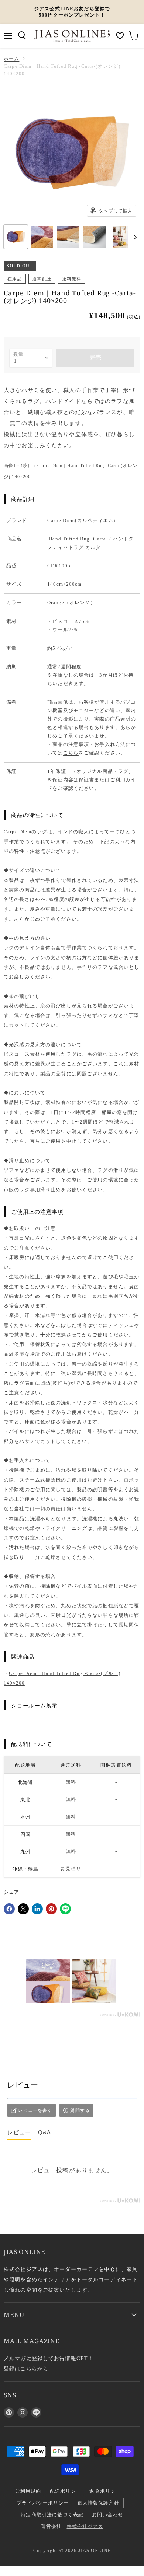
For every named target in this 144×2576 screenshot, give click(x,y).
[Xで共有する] (23, 1909)
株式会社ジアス (85, 2526)
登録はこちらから (26, 2369)
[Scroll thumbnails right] (134, 237)
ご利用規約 (28, 2491)
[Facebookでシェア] (9, 1909)
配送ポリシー (66, 2491)
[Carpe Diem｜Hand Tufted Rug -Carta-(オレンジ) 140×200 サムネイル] (16, 237)
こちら (71, 753)
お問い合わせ (108, 2515)
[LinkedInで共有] (37, 1909)
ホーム (11, 59)
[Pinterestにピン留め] (51, 1909)
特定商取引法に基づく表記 (52, 2515)
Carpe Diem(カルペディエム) (81, 520)
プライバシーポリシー (43, 2503)
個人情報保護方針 (98, 2503)
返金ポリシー (105, 2491)
